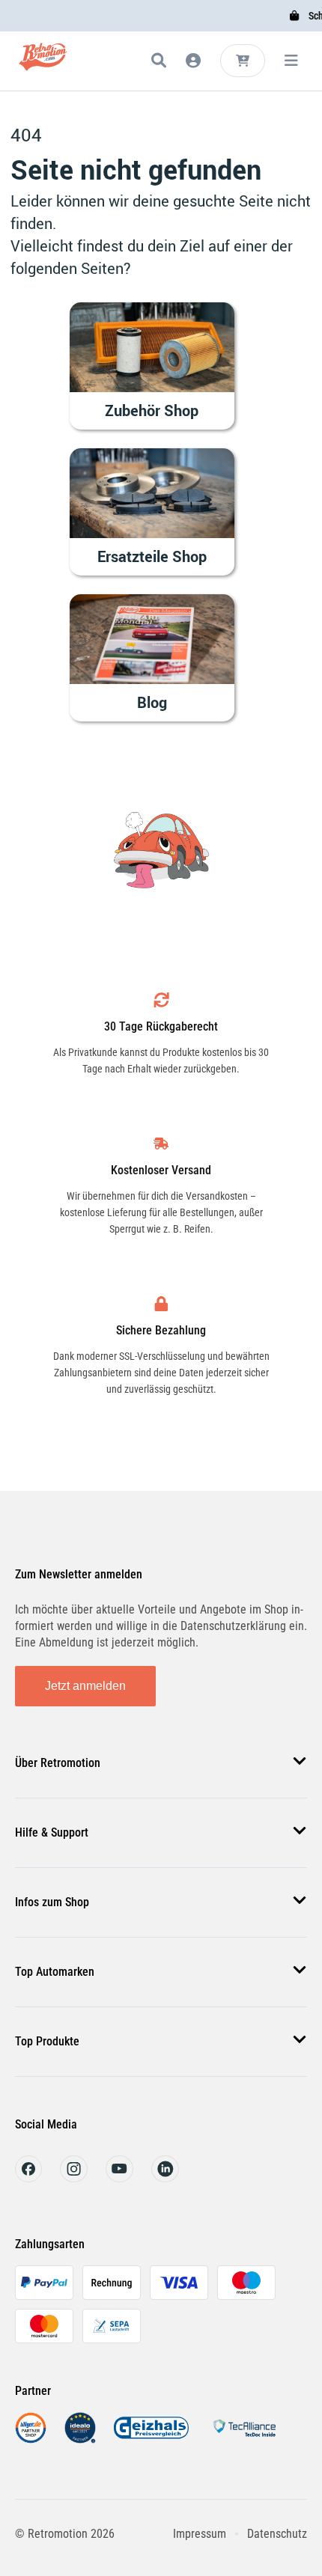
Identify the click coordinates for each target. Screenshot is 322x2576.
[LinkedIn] (165, 2178)
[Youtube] (119, 2178)
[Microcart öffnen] (243, 61)
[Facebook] (28, 2178)
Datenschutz (277, 2534)
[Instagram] (74, 2178)
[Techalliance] (244, 2439)
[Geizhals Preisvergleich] (151, 2439)
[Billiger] (31, 2439)
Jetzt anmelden (85, 1686)
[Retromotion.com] (43, 63)
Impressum (200, 2534)
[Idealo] (80, 2439)
